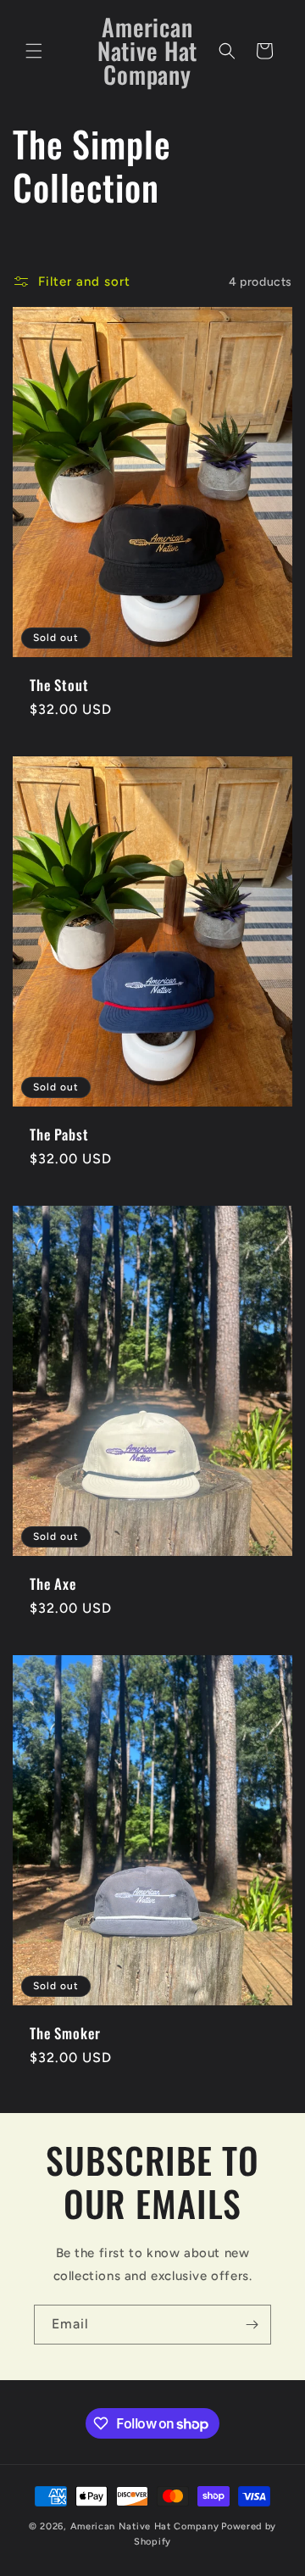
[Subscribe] (252, 2325)
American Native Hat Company (145, 2526)
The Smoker (65, 2032)
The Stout (59, 685)
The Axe (53, 1583)
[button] (34, 51)
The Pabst (59, 1134)
